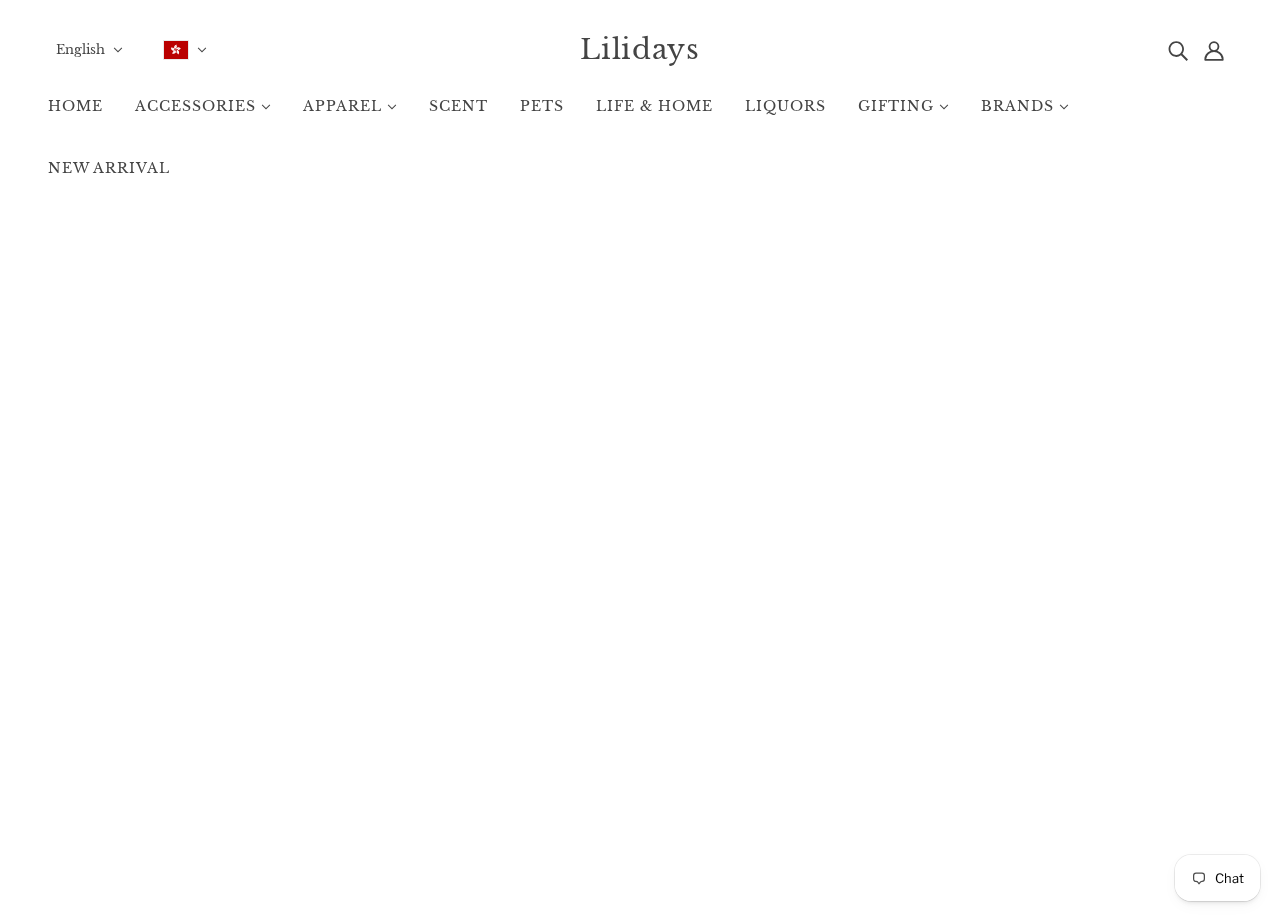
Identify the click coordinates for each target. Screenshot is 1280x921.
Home (613, 707)
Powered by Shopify (640, 850)
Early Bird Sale (640, 749)
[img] (1178, 49)
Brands (617, 728)
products (789, 471)
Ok (1187, 756)
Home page (592, 471)
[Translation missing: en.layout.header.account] (1214, 49)
